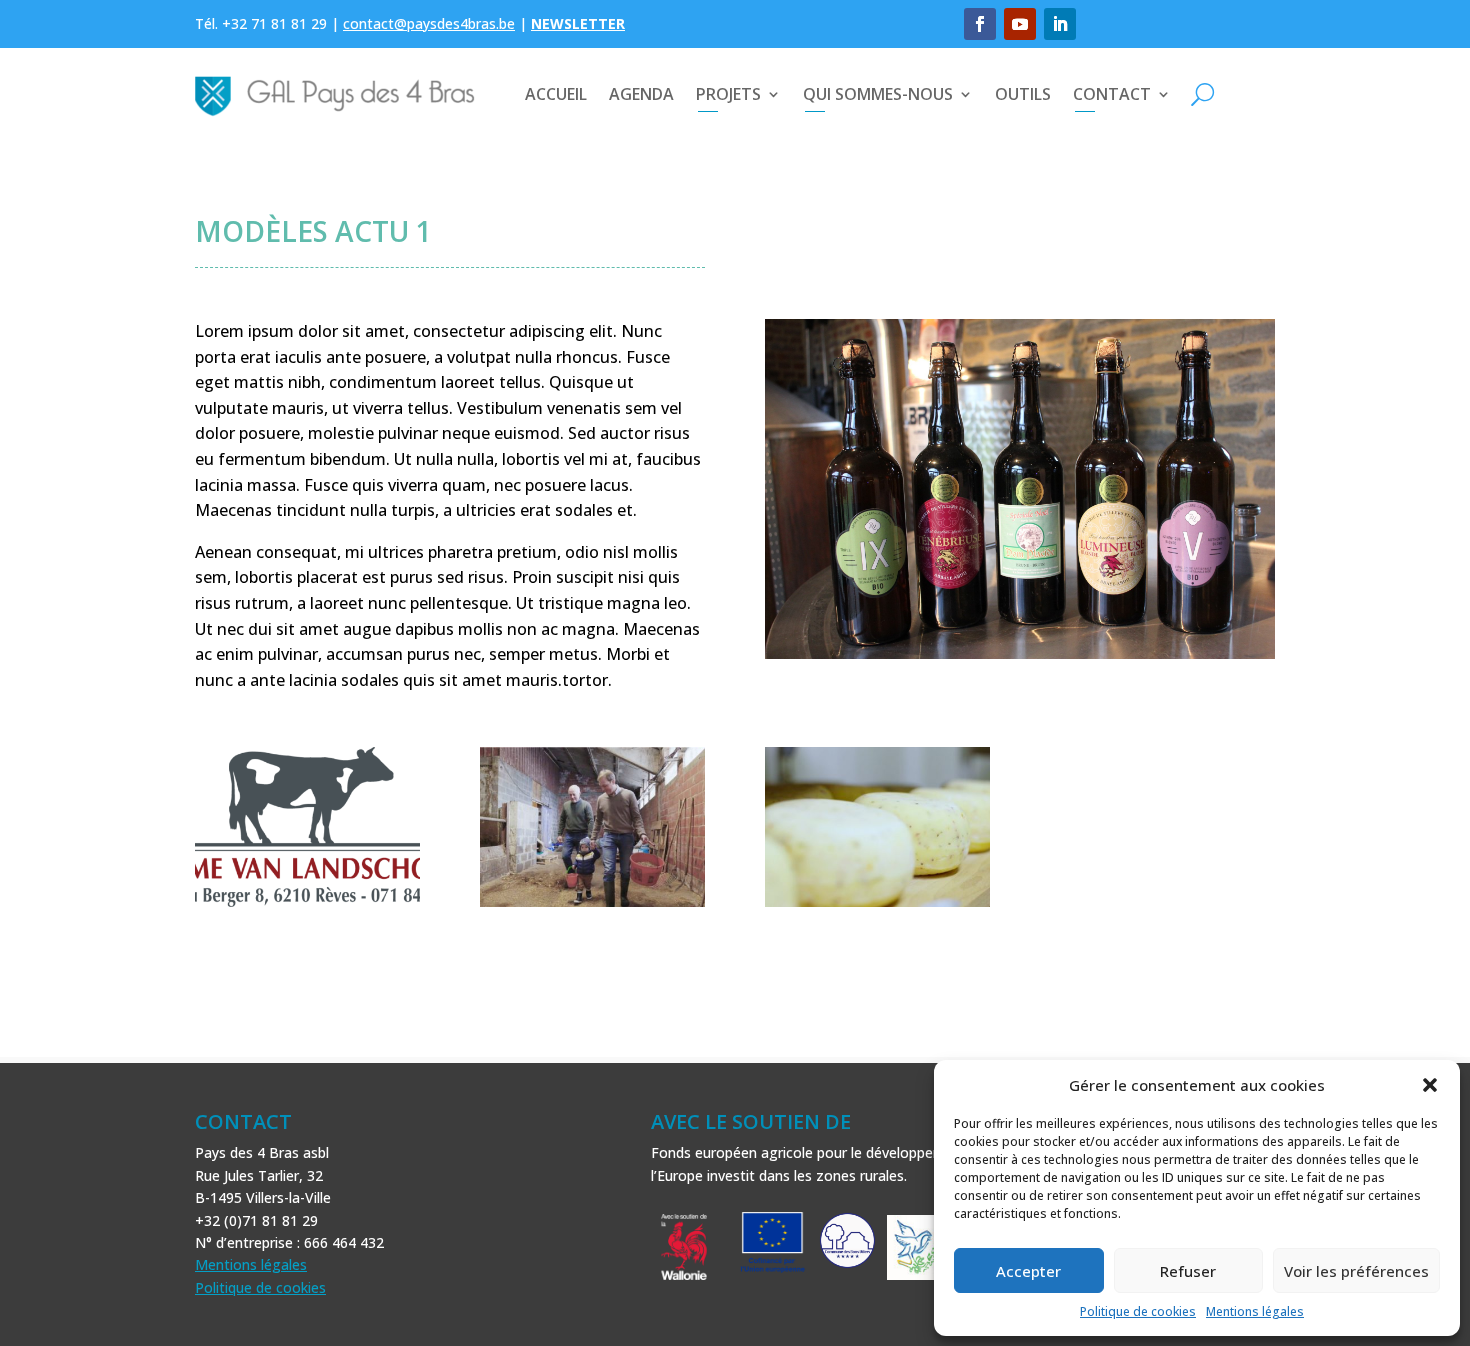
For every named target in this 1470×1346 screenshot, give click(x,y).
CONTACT (1112, 94)
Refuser (1188, 1271)
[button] (1430, 1085)
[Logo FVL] (307, 906)
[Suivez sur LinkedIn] (1060, 24)
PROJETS (728, 94)
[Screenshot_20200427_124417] (592, 906)
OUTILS (1023, 94)
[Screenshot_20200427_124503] (877, 906)
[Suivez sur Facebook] (980, 24)
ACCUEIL (556, 94)
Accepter (1028, 1271)
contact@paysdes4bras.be (429, 23)
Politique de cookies (1138, 1311)
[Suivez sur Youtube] (1020, 24)
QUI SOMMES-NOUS (878, 94)
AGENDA (641, 94)
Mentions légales (1255, 1311)
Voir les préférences (1356, 1271)
